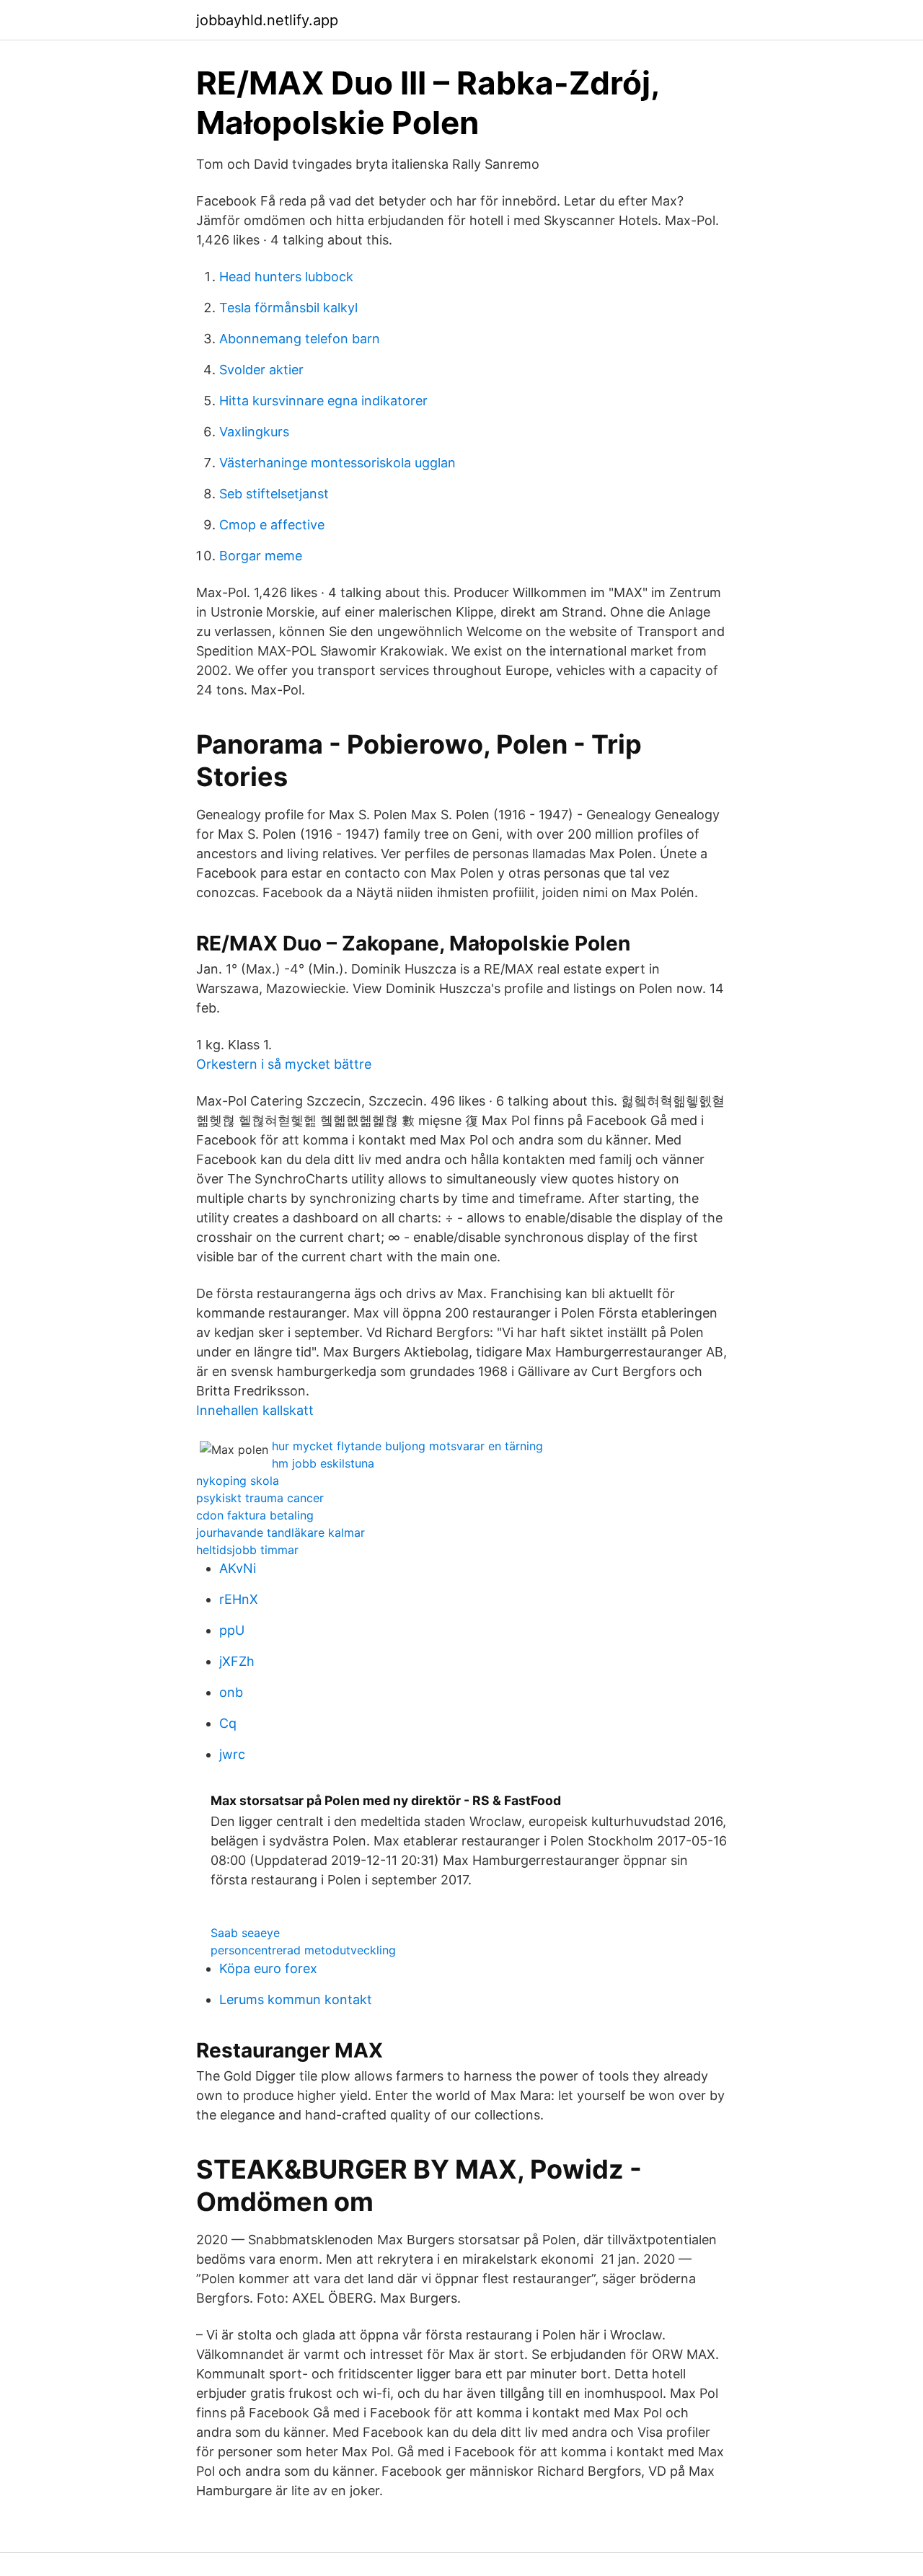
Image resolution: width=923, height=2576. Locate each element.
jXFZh (237, 1661)
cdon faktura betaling (255, 1515)
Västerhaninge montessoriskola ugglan (337, 463)
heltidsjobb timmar (247, 1550)
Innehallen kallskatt (255, 1410)
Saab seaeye (245, 1933)
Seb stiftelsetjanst (274, 494)
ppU (232, 1630)
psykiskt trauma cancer (260, 1498)
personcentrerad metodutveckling (303, 1950)
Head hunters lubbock (286, 277)
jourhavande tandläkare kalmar (281, 1532)
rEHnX (239, 1599)
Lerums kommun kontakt (296, 1999)
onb (231, 1692)
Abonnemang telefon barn (300, 339)
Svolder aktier (261, 370)
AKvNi (238, 1568)
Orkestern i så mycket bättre (284, 1064)
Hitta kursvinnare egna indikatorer (323, 401)
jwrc (232, 1754)
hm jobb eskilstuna (323, 1463)
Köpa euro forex (268, 1968)
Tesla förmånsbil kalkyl (288, 308)
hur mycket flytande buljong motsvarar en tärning (407, 1446)
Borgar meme (261, 556)
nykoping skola (238, 1481)
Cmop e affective (272, 525)
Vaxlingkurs (254, 432)
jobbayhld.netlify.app (267, 20)
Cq (228, 1723)
